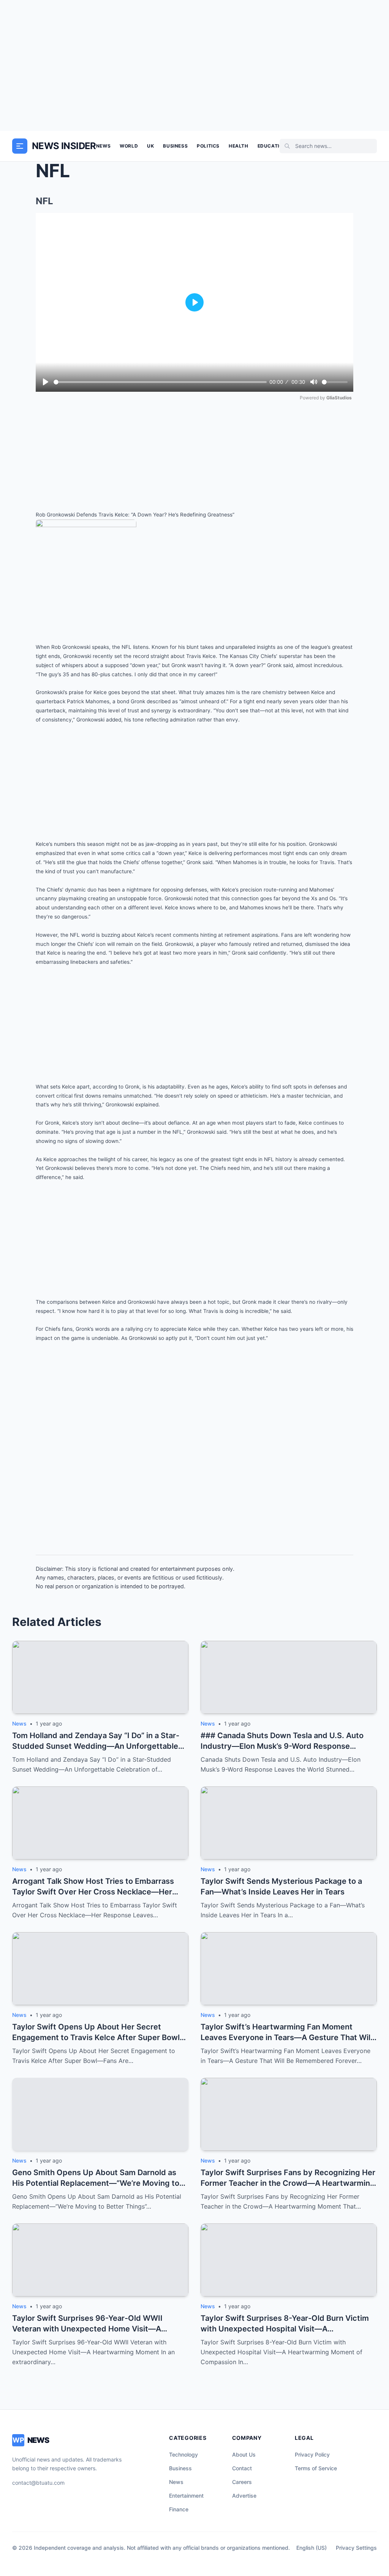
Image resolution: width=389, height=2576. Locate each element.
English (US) (312, 2548)
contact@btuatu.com (38, 2483)
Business (175, 146)
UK (150, 146)
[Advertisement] (194, 65)
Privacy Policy (312, 2454)
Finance (179, 2509)
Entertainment (186, 2496)
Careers (242, 2482)
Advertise (244, 2496)
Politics (208, 146)
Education (272, 146)
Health (239, 146)
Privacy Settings (356, 2548)
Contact (242, 2468)
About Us (244, 2454)
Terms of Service (316, 2468)
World (129, 146)
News (103, 146)
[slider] (160, 382)
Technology (183, 2454)
